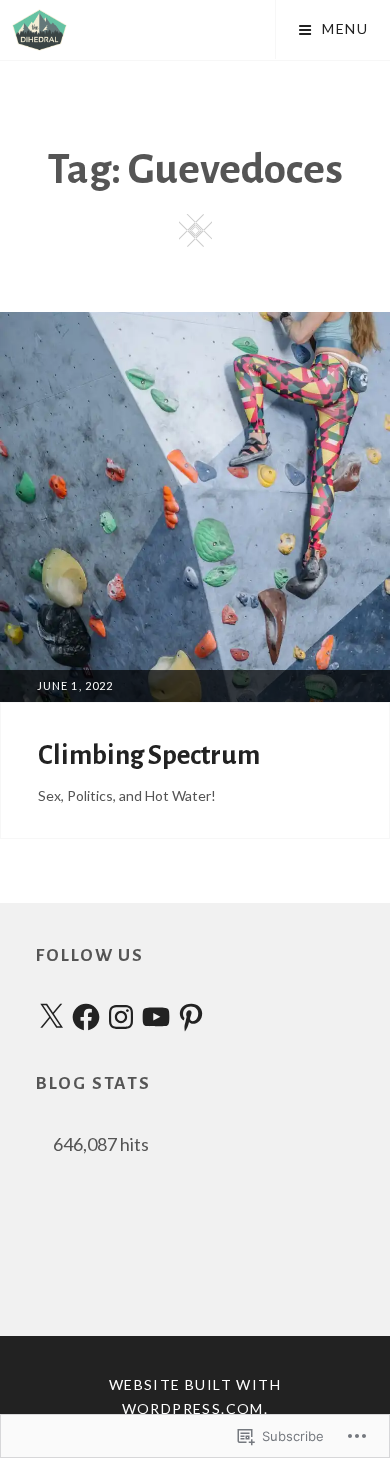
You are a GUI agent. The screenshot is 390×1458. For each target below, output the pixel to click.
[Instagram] (121, 1019)
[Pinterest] (191, 1019)
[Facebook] (86, 1019)
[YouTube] (156, 1019)
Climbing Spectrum (151, 755)
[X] (51, 1019)
